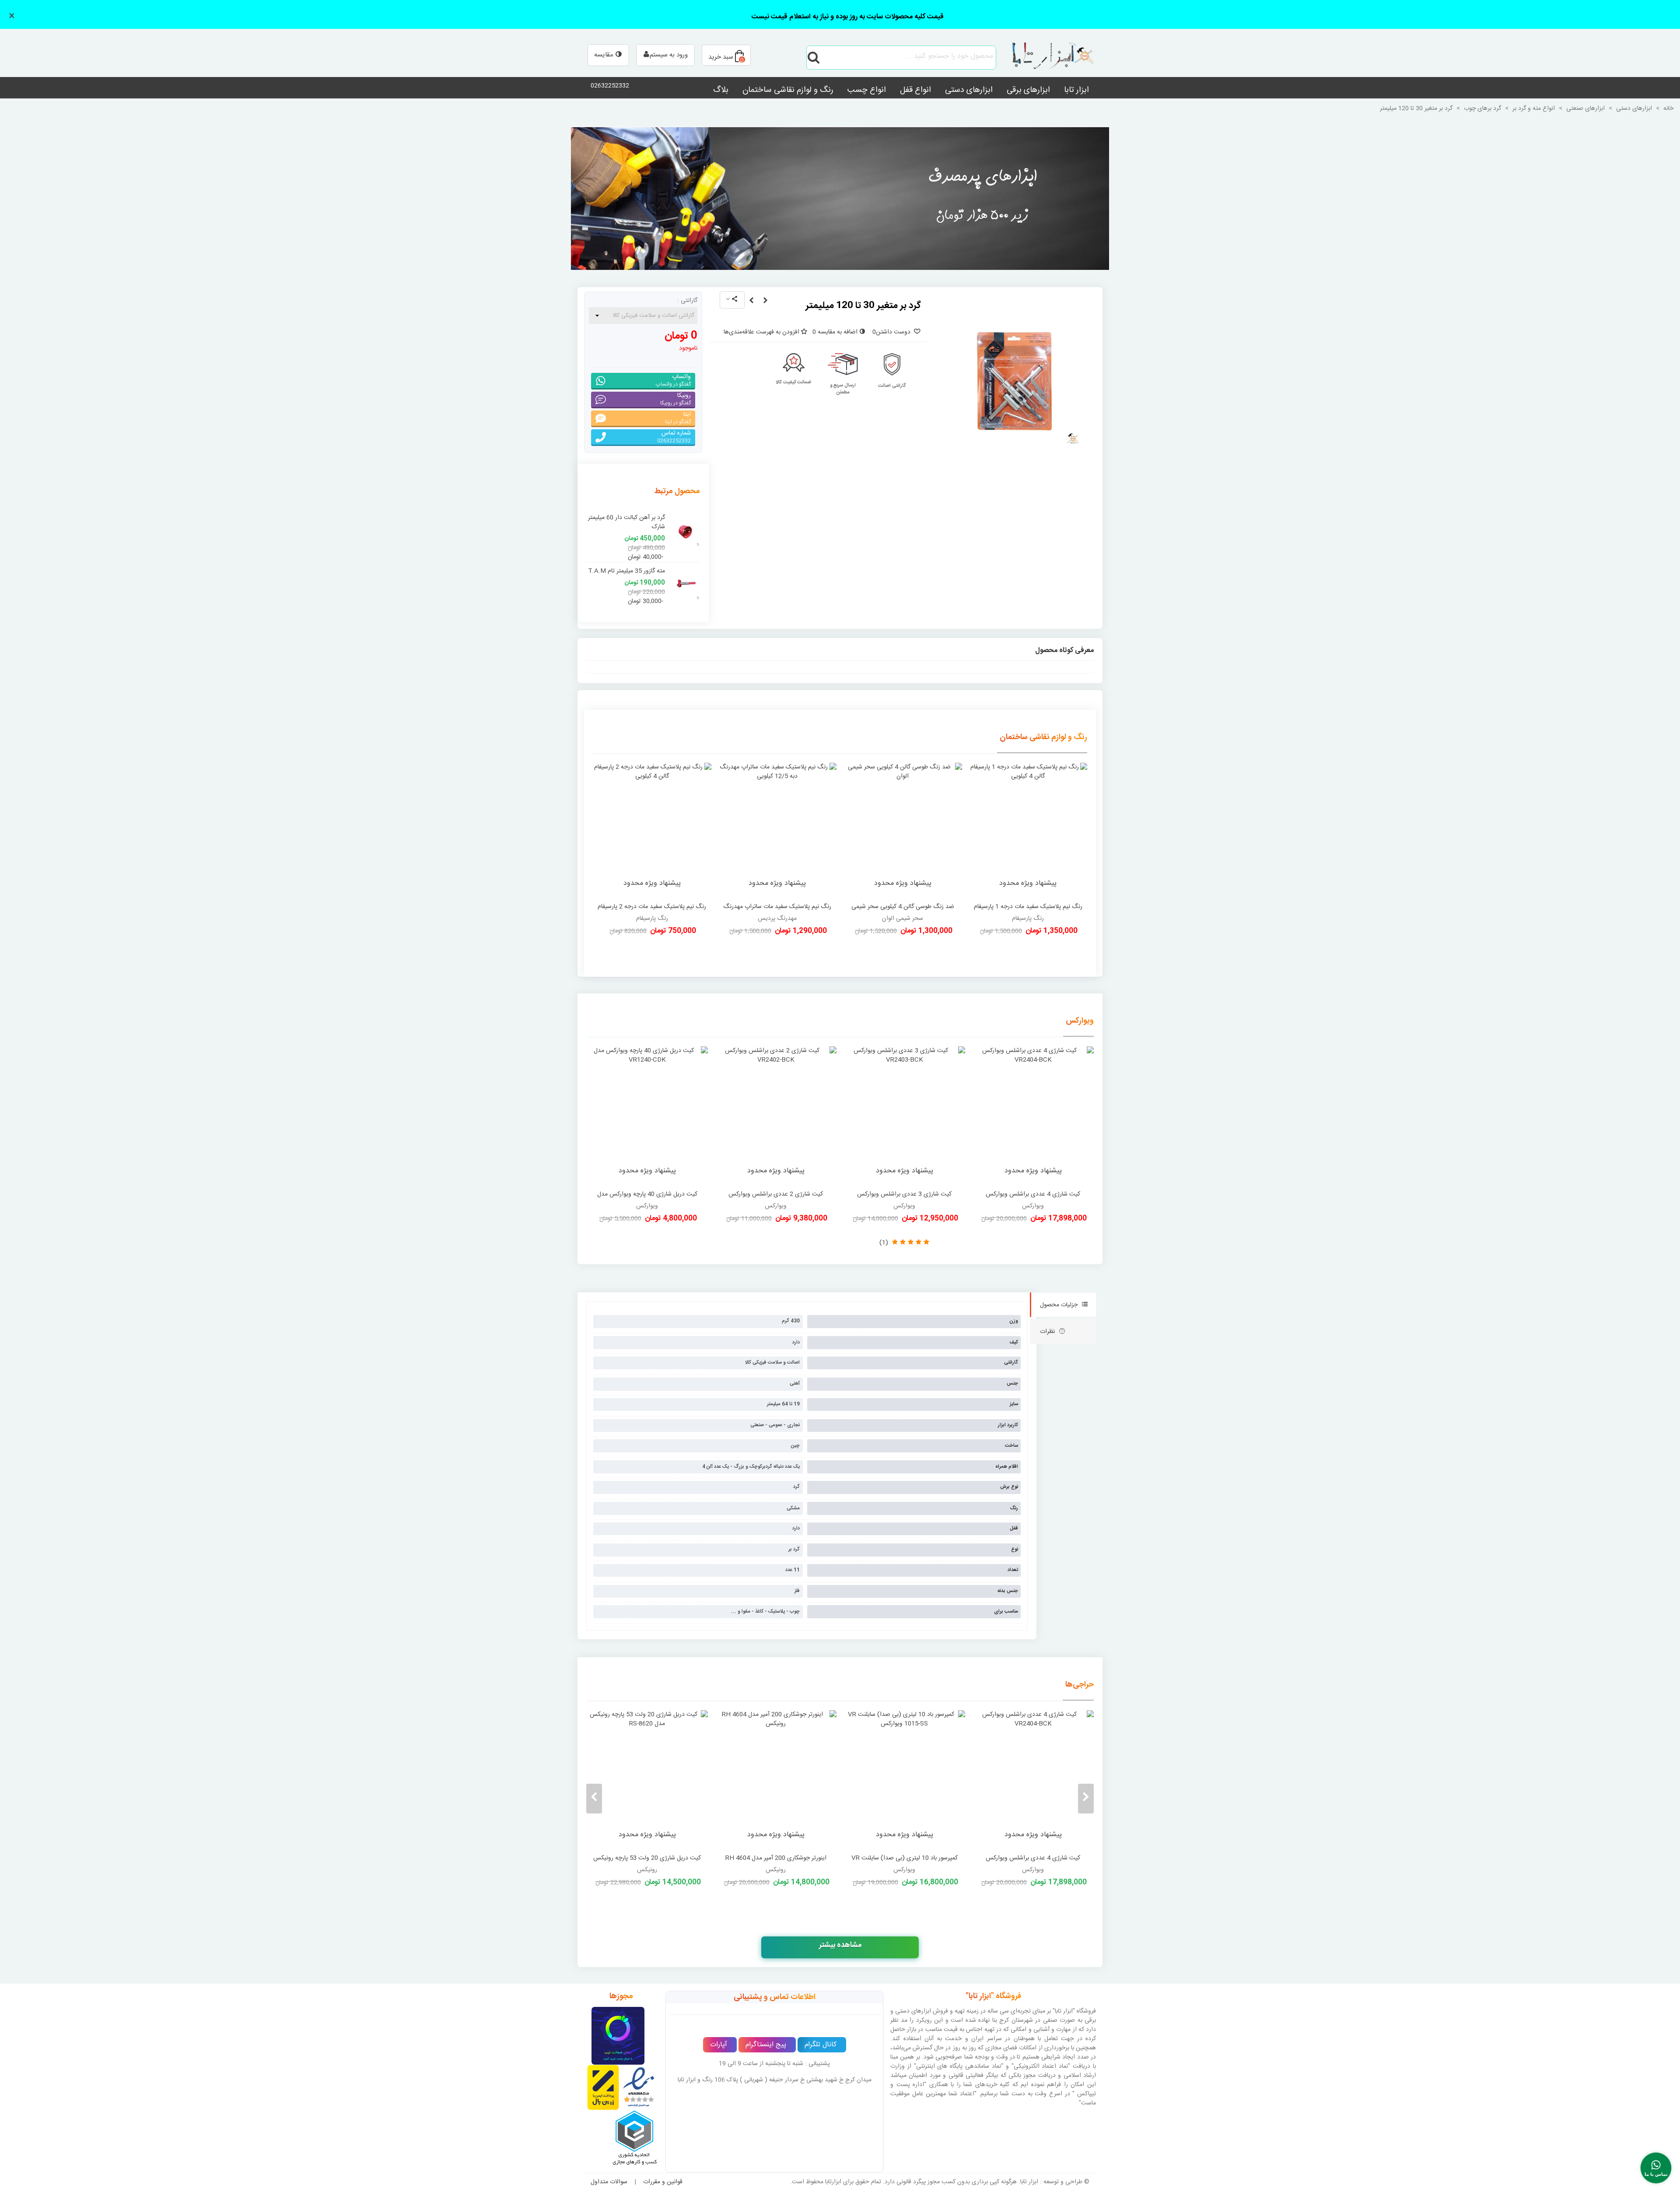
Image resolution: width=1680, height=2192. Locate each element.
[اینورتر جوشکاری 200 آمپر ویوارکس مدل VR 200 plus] (776, 1780)
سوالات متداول (609, 2182)
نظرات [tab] (1047, 1332)
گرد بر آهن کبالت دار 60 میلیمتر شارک (626, 523)
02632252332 (610, 86)
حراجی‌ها (1080, 1685)
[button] (1086, 1799)
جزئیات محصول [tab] (1059, 1305)
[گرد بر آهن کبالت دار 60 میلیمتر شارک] (685, 531)
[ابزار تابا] (1048, 57)
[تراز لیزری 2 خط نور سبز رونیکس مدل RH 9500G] (904, 1780)
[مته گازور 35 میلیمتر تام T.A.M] (685, 584)
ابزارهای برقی (1028, 90)
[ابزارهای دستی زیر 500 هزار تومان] (840, 198)
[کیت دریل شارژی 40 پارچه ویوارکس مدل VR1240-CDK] (647, 1116)
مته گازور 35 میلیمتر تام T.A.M (626, 571)
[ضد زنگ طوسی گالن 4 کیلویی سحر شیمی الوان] (903, 830)
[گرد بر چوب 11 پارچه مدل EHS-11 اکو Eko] (765, 301)
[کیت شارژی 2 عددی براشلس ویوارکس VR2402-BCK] (776, 1116)
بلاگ (721, 90)
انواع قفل (915, 90)
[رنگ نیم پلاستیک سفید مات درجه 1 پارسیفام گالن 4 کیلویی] (1028, 830)
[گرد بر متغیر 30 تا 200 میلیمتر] (751, 301)
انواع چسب (867, 90)
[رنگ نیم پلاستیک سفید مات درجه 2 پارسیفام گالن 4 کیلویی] (652, 830)
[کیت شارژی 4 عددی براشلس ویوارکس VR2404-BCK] (1033, 1116)
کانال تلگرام (821, 2045)
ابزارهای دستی (969, 90)
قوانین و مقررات (663, 2182)
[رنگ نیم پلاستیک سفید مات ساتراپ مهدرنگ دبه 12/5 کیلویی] (778, 830)
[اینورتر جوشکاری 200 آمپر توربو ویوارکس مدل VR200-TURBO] (647, 1780)
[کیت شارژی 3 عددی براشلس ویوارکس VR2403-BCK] (904, 1116)
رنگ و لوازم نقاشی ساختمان (788, 90)
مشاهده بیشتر (840, 1945)
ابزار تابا (1076, 90)
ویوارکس (1080, 1021)
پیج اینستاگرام (766, 2045)
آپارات (719, 2045)
